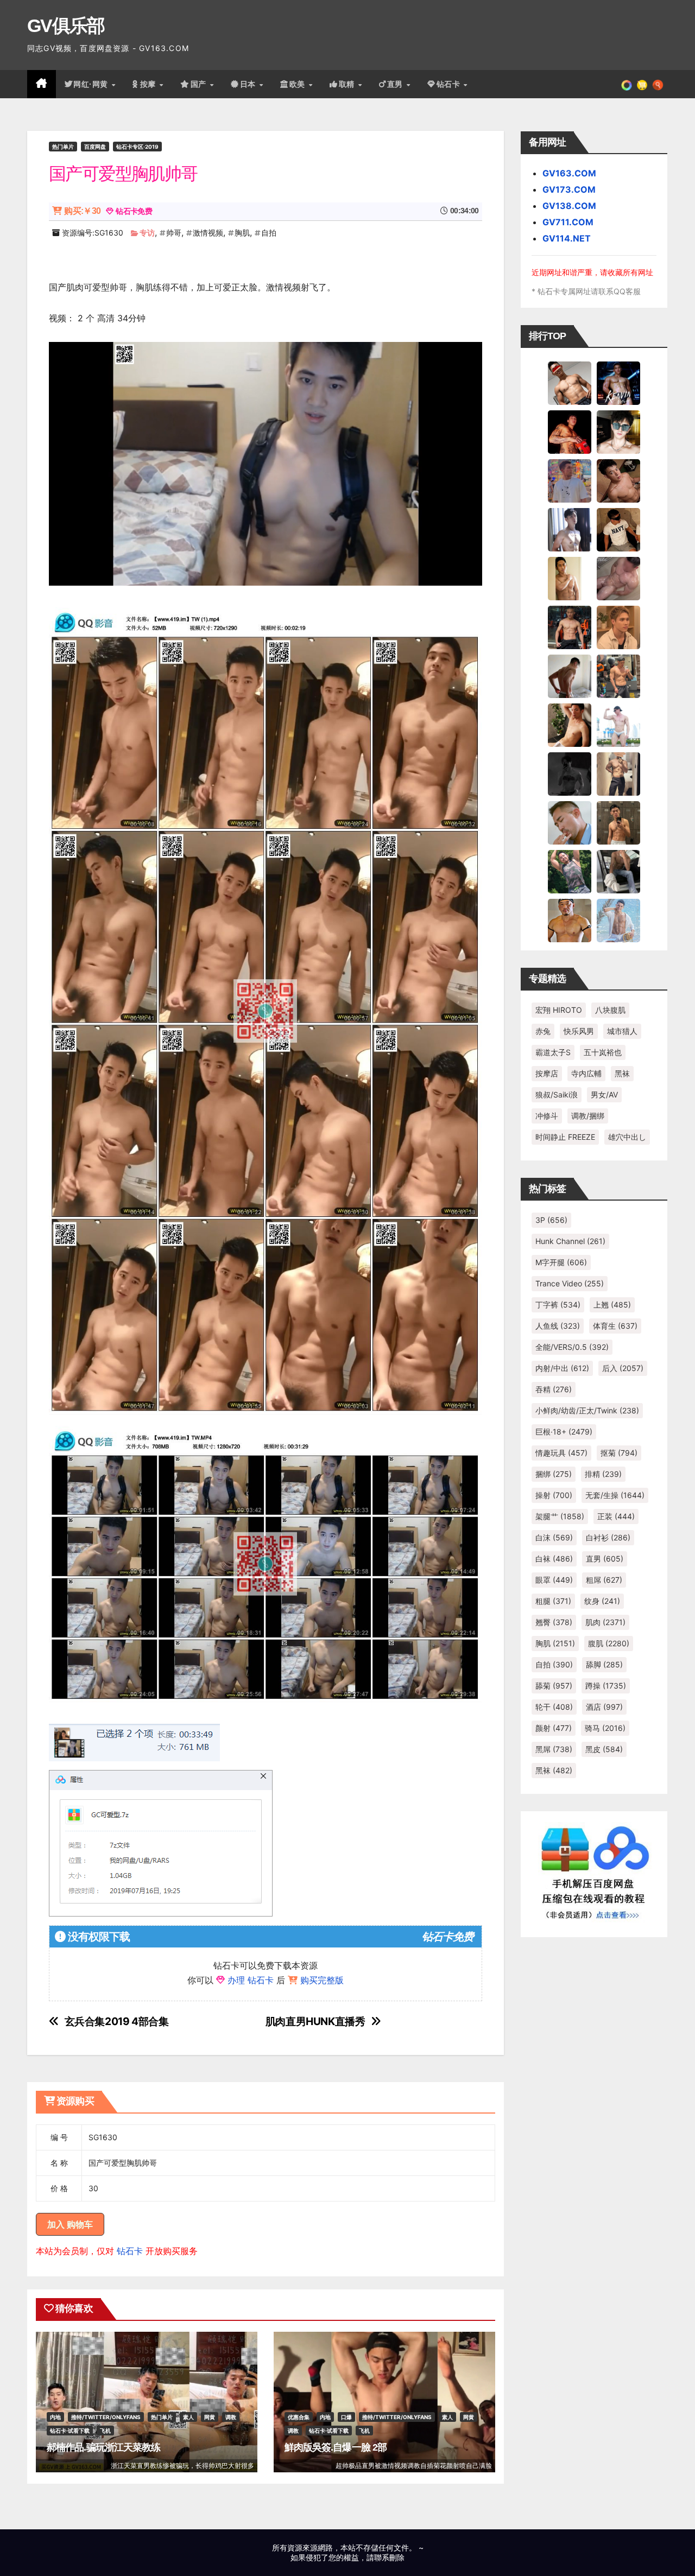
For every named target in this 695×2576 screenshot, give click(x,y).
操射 (554, 1495)
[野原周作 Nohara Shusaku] (570, 920)
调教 (231, 2417)
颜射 (554, 1728)
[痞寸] (570, 627)
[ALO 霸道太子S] (570, 676)
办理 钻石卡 (251, 1980)
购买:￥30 (82, 211)
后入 (623, 1368)
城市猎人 (622, 1031)
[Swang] (570, 432)
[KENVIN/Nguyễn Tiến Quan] (618, 383)
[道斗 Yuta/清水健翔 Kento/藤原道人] (618, 627)
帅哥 (174, 233)
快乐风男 (579, 1031)
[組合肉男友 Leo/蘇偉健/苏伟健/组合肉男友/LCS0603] (570, 480)
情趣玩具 (561, 1453)
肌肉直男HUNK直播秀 (315, 2022)
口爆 (346, 2417)
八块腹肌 (610, 1010)
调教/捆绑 (588, 1116)
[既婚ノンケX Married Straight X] (618, 578)
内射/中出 (562, 1368)
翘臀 (554, 1622)
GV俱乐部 (66, 26)
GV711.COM (568, 222)
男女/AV (604, 1095)
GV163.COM (569, 173)
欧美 (299, 84)
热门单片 (63, 147)
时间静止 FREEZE (565, 1137)
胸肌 (242, 233)
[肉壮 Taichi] (570, 871)
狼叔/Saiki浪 (557, 1095)
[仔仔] (570, 773)
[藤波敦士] (618, 920)
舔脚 (604, 1664)
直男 (396, 84)
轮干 (554, 1707)
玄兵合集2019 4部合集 (117, 2022)
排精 (603, 1474)
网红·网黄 (92, 84)
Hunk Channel (570, 1241)
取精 (348, 84)
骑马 (605, 1728)
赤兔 (543, 1031)
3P (551, 1220)
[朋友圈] (627, 84)
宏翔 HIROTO (559, 1010)
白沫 (554, 1537)
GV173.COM (569, 189)
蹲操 (606, 1686)
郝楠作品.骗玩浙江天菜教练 (103, 2447)
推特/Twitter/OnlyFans (106, 2417)
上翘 (612, 1305)
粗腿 (553, 1601)
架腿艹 (560, 1516)
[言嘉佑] (570, 529)
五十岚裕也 (603, 1052)
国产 (200, 84)
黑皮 (604, 1749)
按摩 (149, 84)
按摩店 (547, 1073)
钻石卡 (130, 2251)
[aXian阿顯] (618, 822)
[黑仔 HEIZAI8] (618, 676)
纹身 (602, 1601)
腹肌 (609, 1643)
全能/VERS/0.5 (572, 1347)
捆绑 (554, 1474)
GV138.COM (569, 206)
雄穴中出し (627, 1137)
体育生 (615, 1326)
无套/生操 (615, 1495)
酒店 (604, 1707)
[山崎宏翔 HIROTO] (570, 383)
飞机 (105, 2431)
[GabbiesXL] (570, 822)
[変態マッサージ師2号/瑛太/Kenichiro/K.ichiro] (570, 578)
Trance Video (570, 1283)
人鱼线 (558, 1326)
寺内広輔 (586, 1073)
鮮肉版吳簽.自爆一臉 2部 (336, 2447)
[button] (658, 84)
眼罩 (554, 1580)
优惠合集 (299, 2417)
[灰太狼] (618, 871)
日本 (249, 84)
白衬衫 (608, 1537)
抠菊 (619, 1453)
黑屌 (554, 1749)
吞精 (554, 1389)
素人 (188, 2417)
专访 (147, 233)
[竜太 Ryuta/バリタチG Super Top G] (618, 529)
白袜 (554, 1559)
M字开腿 (561, 1262)
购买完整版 (322, 1980)
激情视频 (208, 233)
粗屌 (604, 1580)
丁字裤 (558, 1305)
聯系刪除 (389, 2557)
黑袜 (622, 1073)
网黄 (210, 2417)
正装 (616, 1516)
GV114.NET (567, 238)
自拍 (269, 233)
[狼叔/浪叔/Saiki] (618, 432)
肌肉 (605, 1622)
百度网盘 (95, 147)
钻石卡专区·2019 (137, 147)
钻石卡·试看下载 (70, 2431)
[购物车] (642, 84)
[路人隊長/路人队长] (618, 773)
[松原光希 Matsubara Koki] (618, 480)
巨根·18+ (564, 1432)
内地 (55, 2417)
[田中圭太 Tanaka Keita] (570, 725)
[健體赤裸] (618, 725)
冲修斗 (547, 1116)
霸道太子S (553, 1052)
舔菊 (554, 1686)
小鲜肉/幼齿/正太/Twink (587, 1410)
